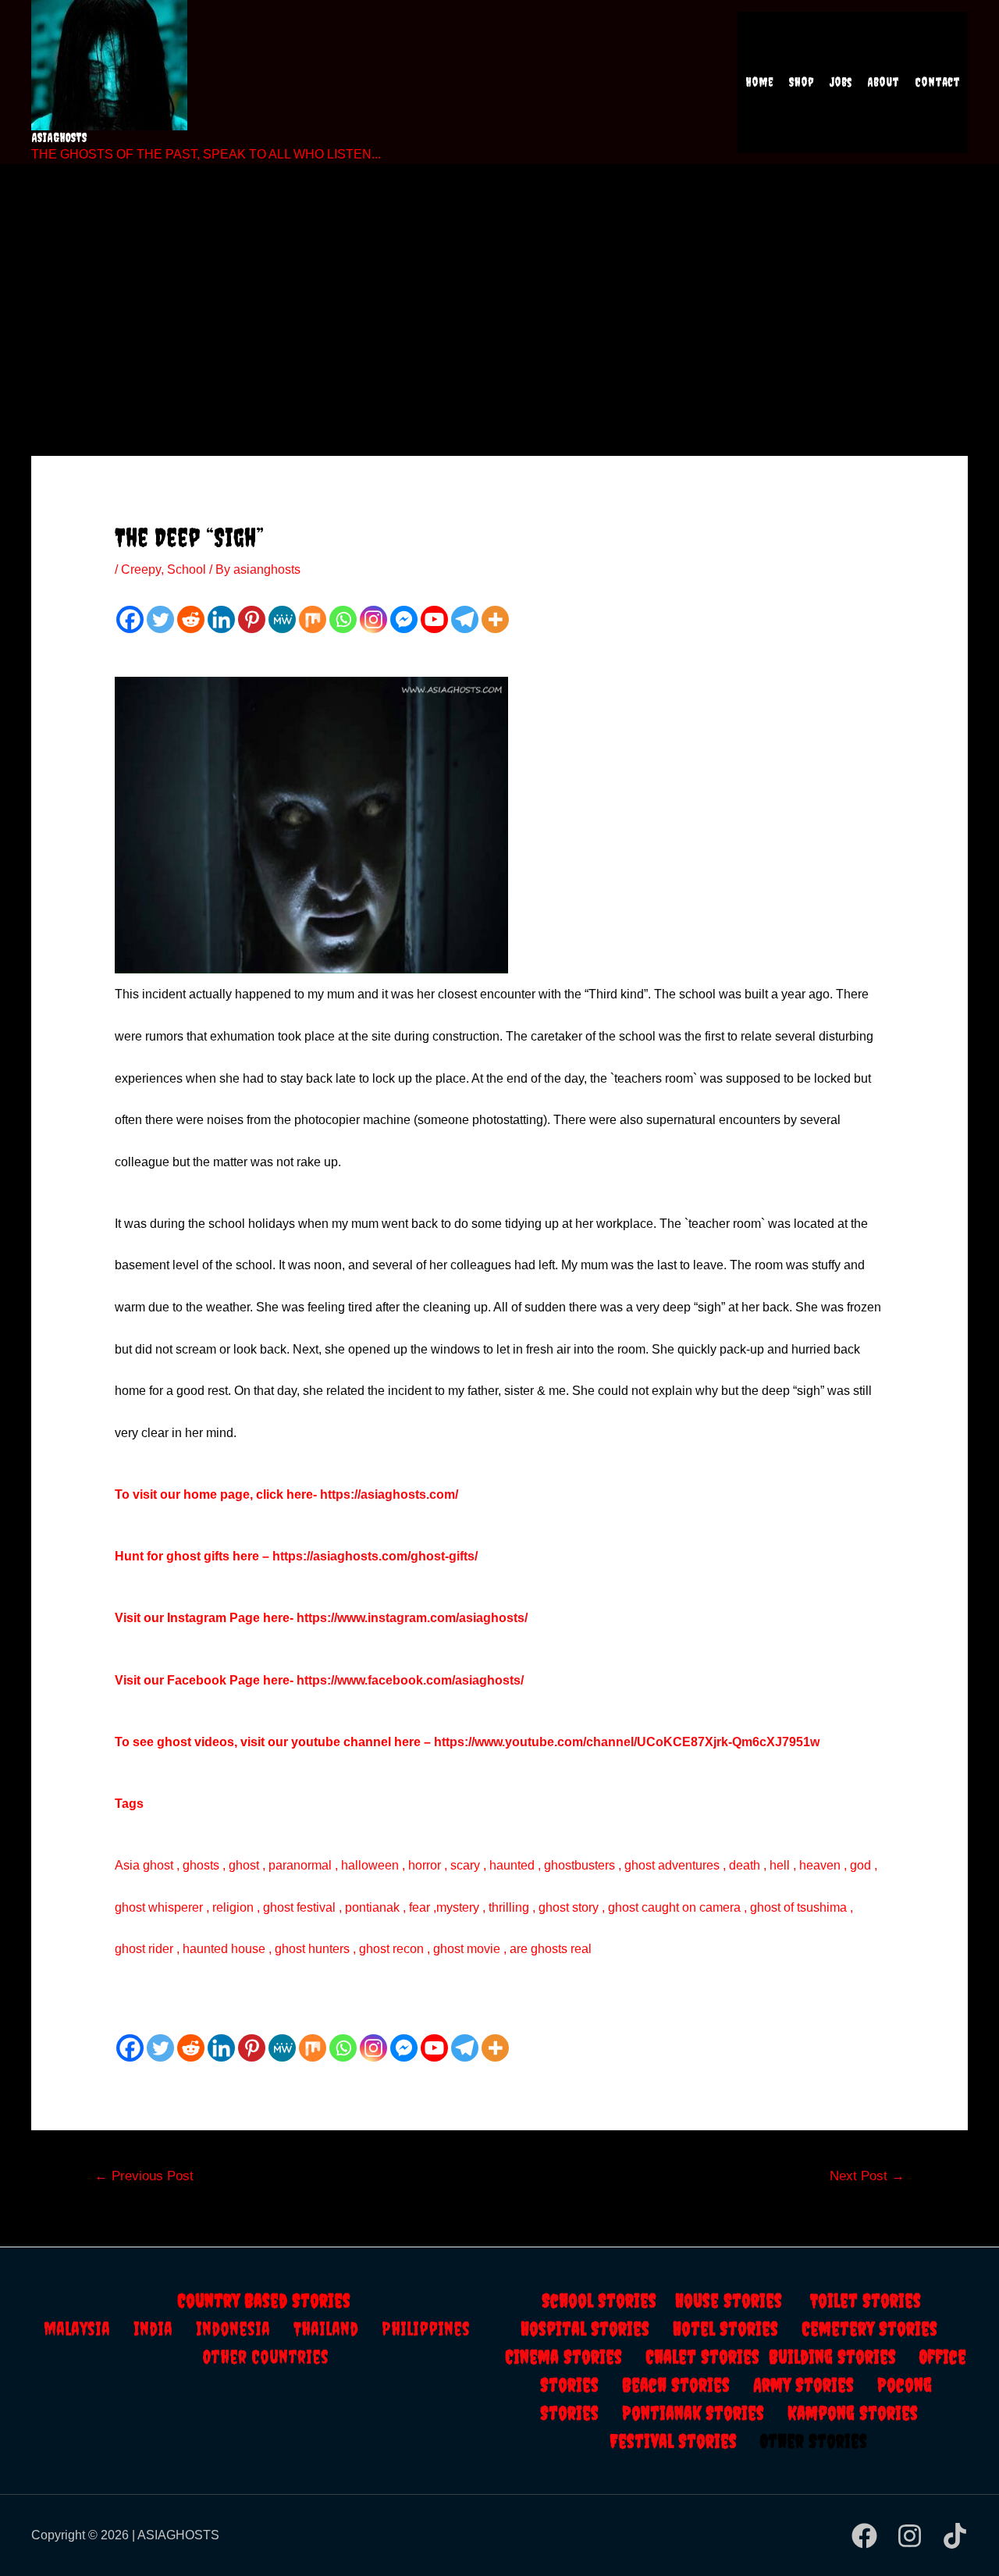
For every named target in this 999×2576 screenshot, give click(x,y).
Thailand (338, 2329)
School (187, 569)
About (883, 82)
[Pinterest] (252, 619)
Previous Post (144, 2176)
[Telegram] (465, 619)
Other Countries (266, 2357)
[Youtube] (434, 619)
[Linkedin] (221, 619)
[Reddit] (191, 619)
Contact (937, 82)
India (165, 2329)
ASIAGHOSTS (59, 137)
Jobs (841, 82)
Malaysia (77, 2329)
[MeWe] (282, 619)
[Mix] (313, 619)
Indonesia (245, 2329)
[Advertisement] (499, 289)
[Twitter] (160, 619)
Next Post (867, 2176)
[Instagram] (373, 619)
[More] (495, 619)
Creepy (141, 569)
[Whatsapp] (343, 619)
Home (759, 82)
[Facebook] (130, 619)
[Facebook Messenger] (404, 619)
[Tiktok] (955, 2536)
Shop (802, 82)
